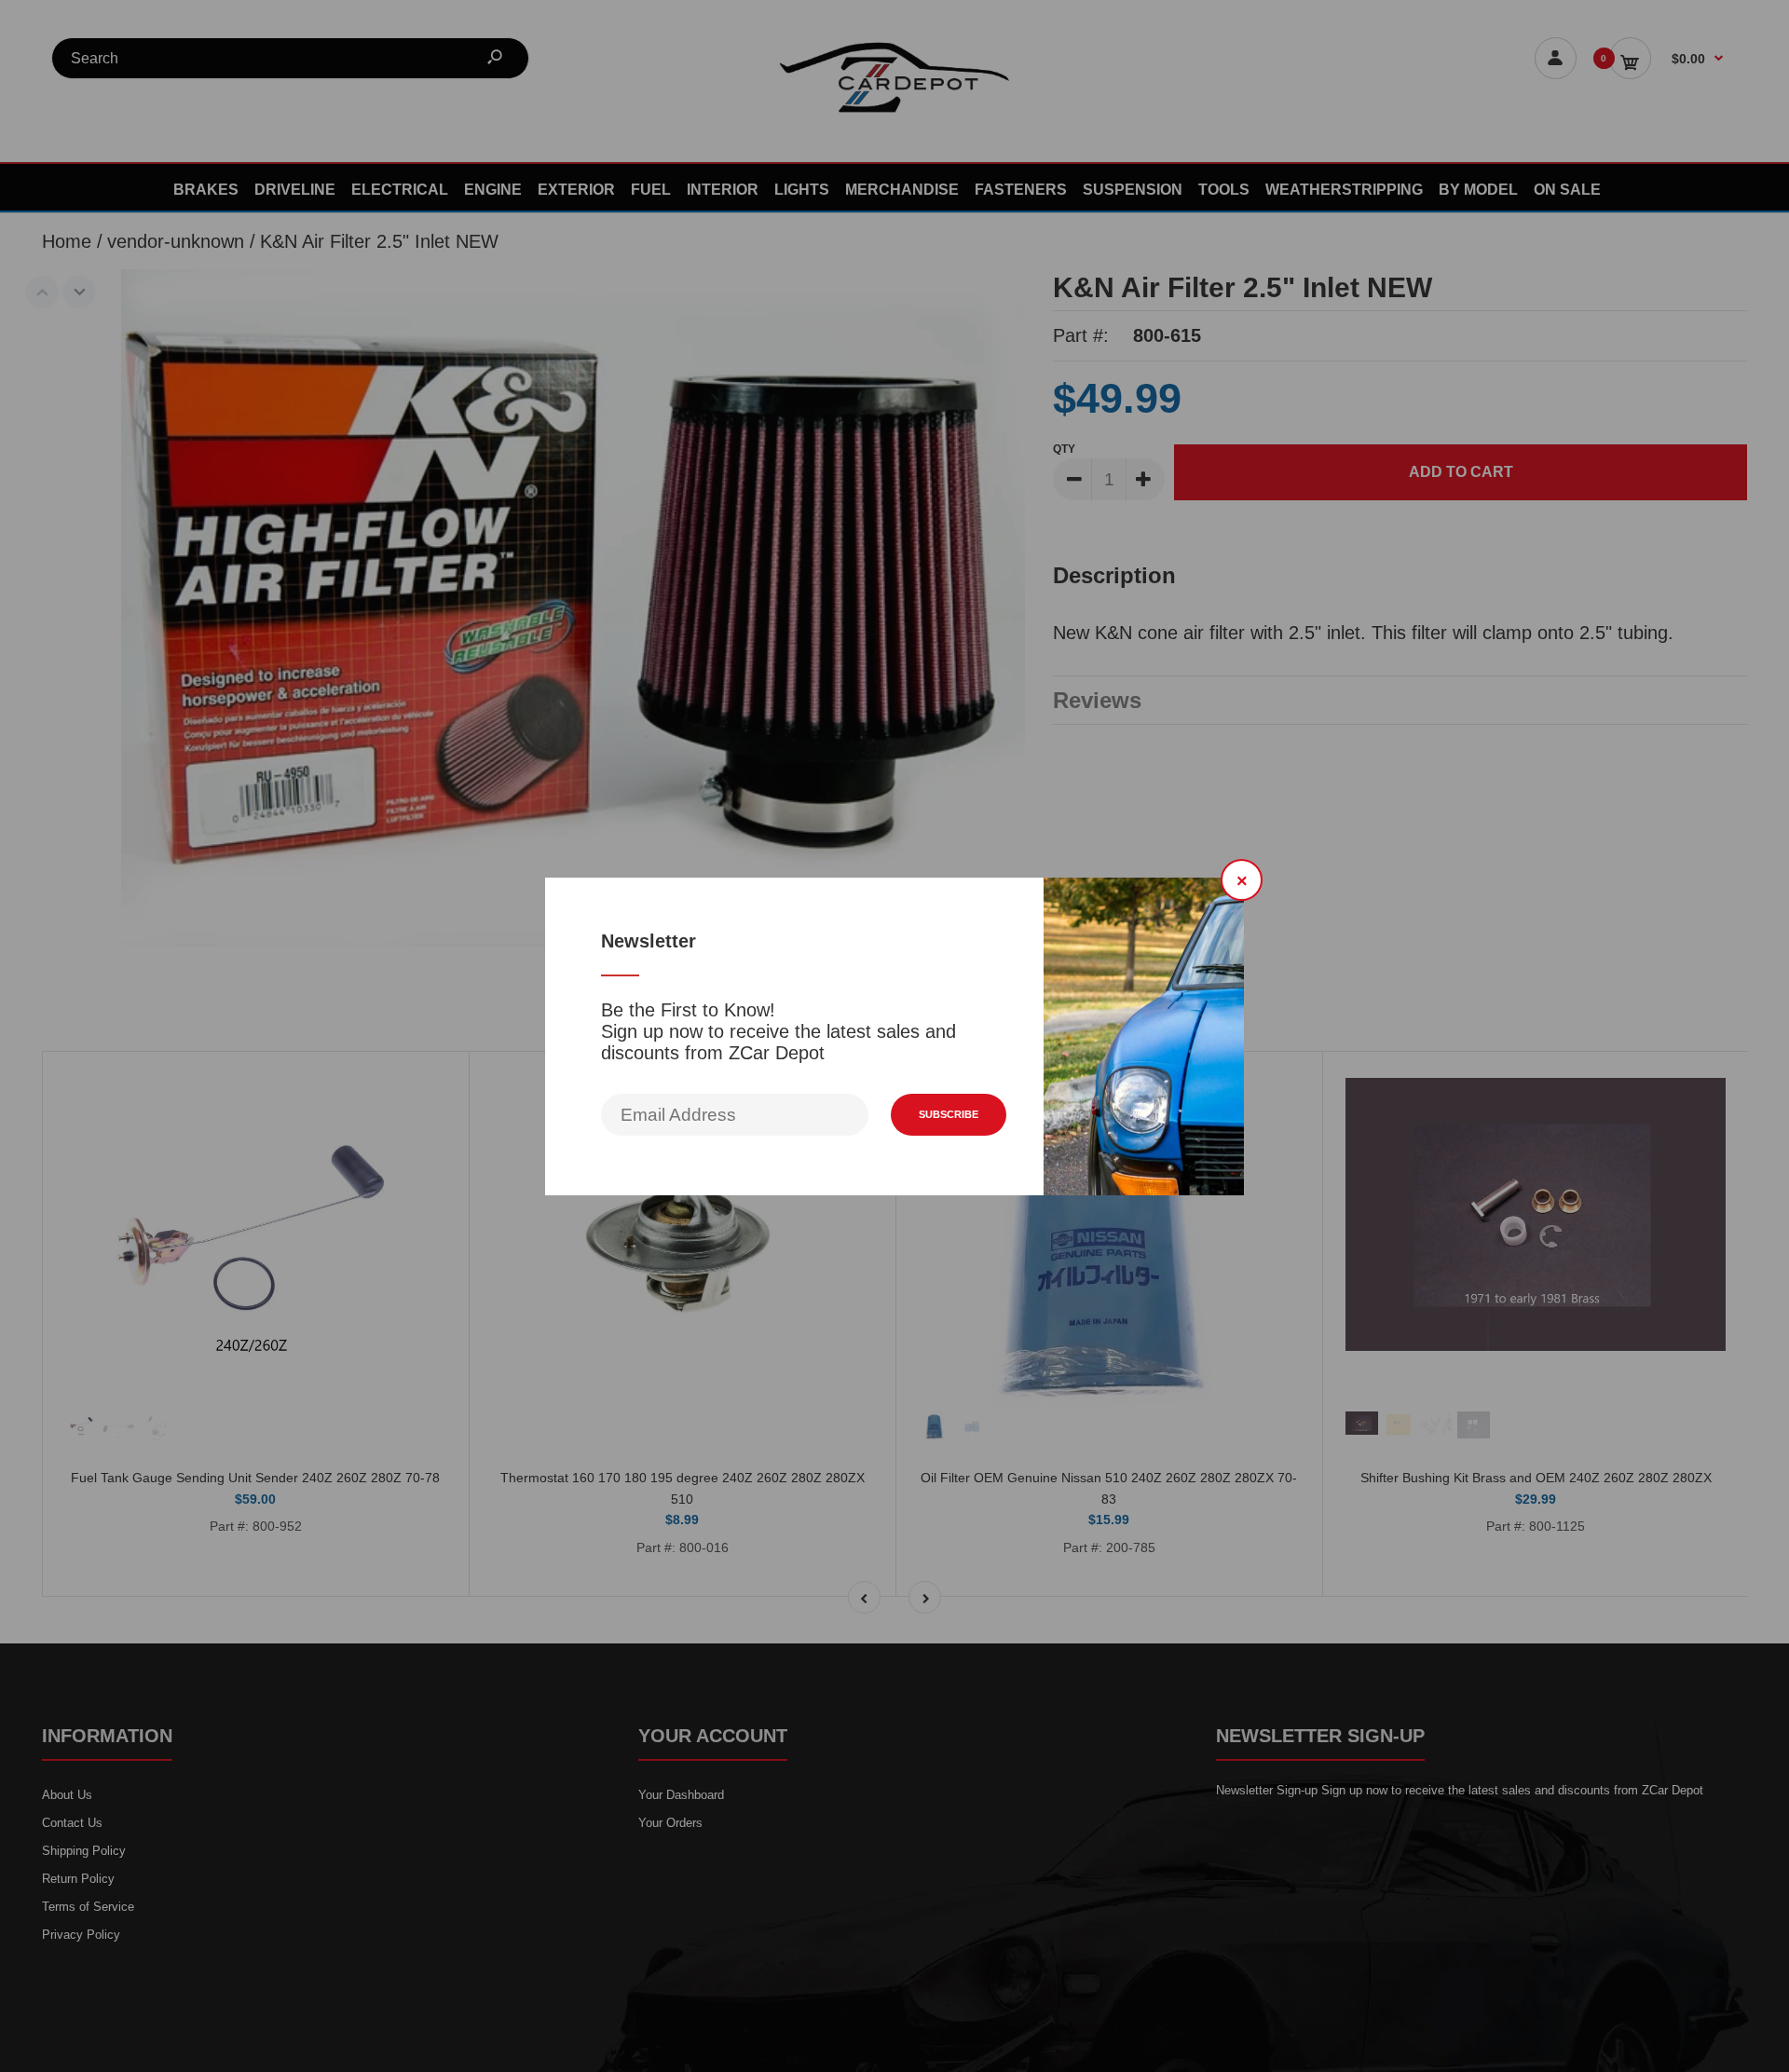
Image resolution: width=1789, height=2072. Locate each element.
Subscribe (949, 1114)
